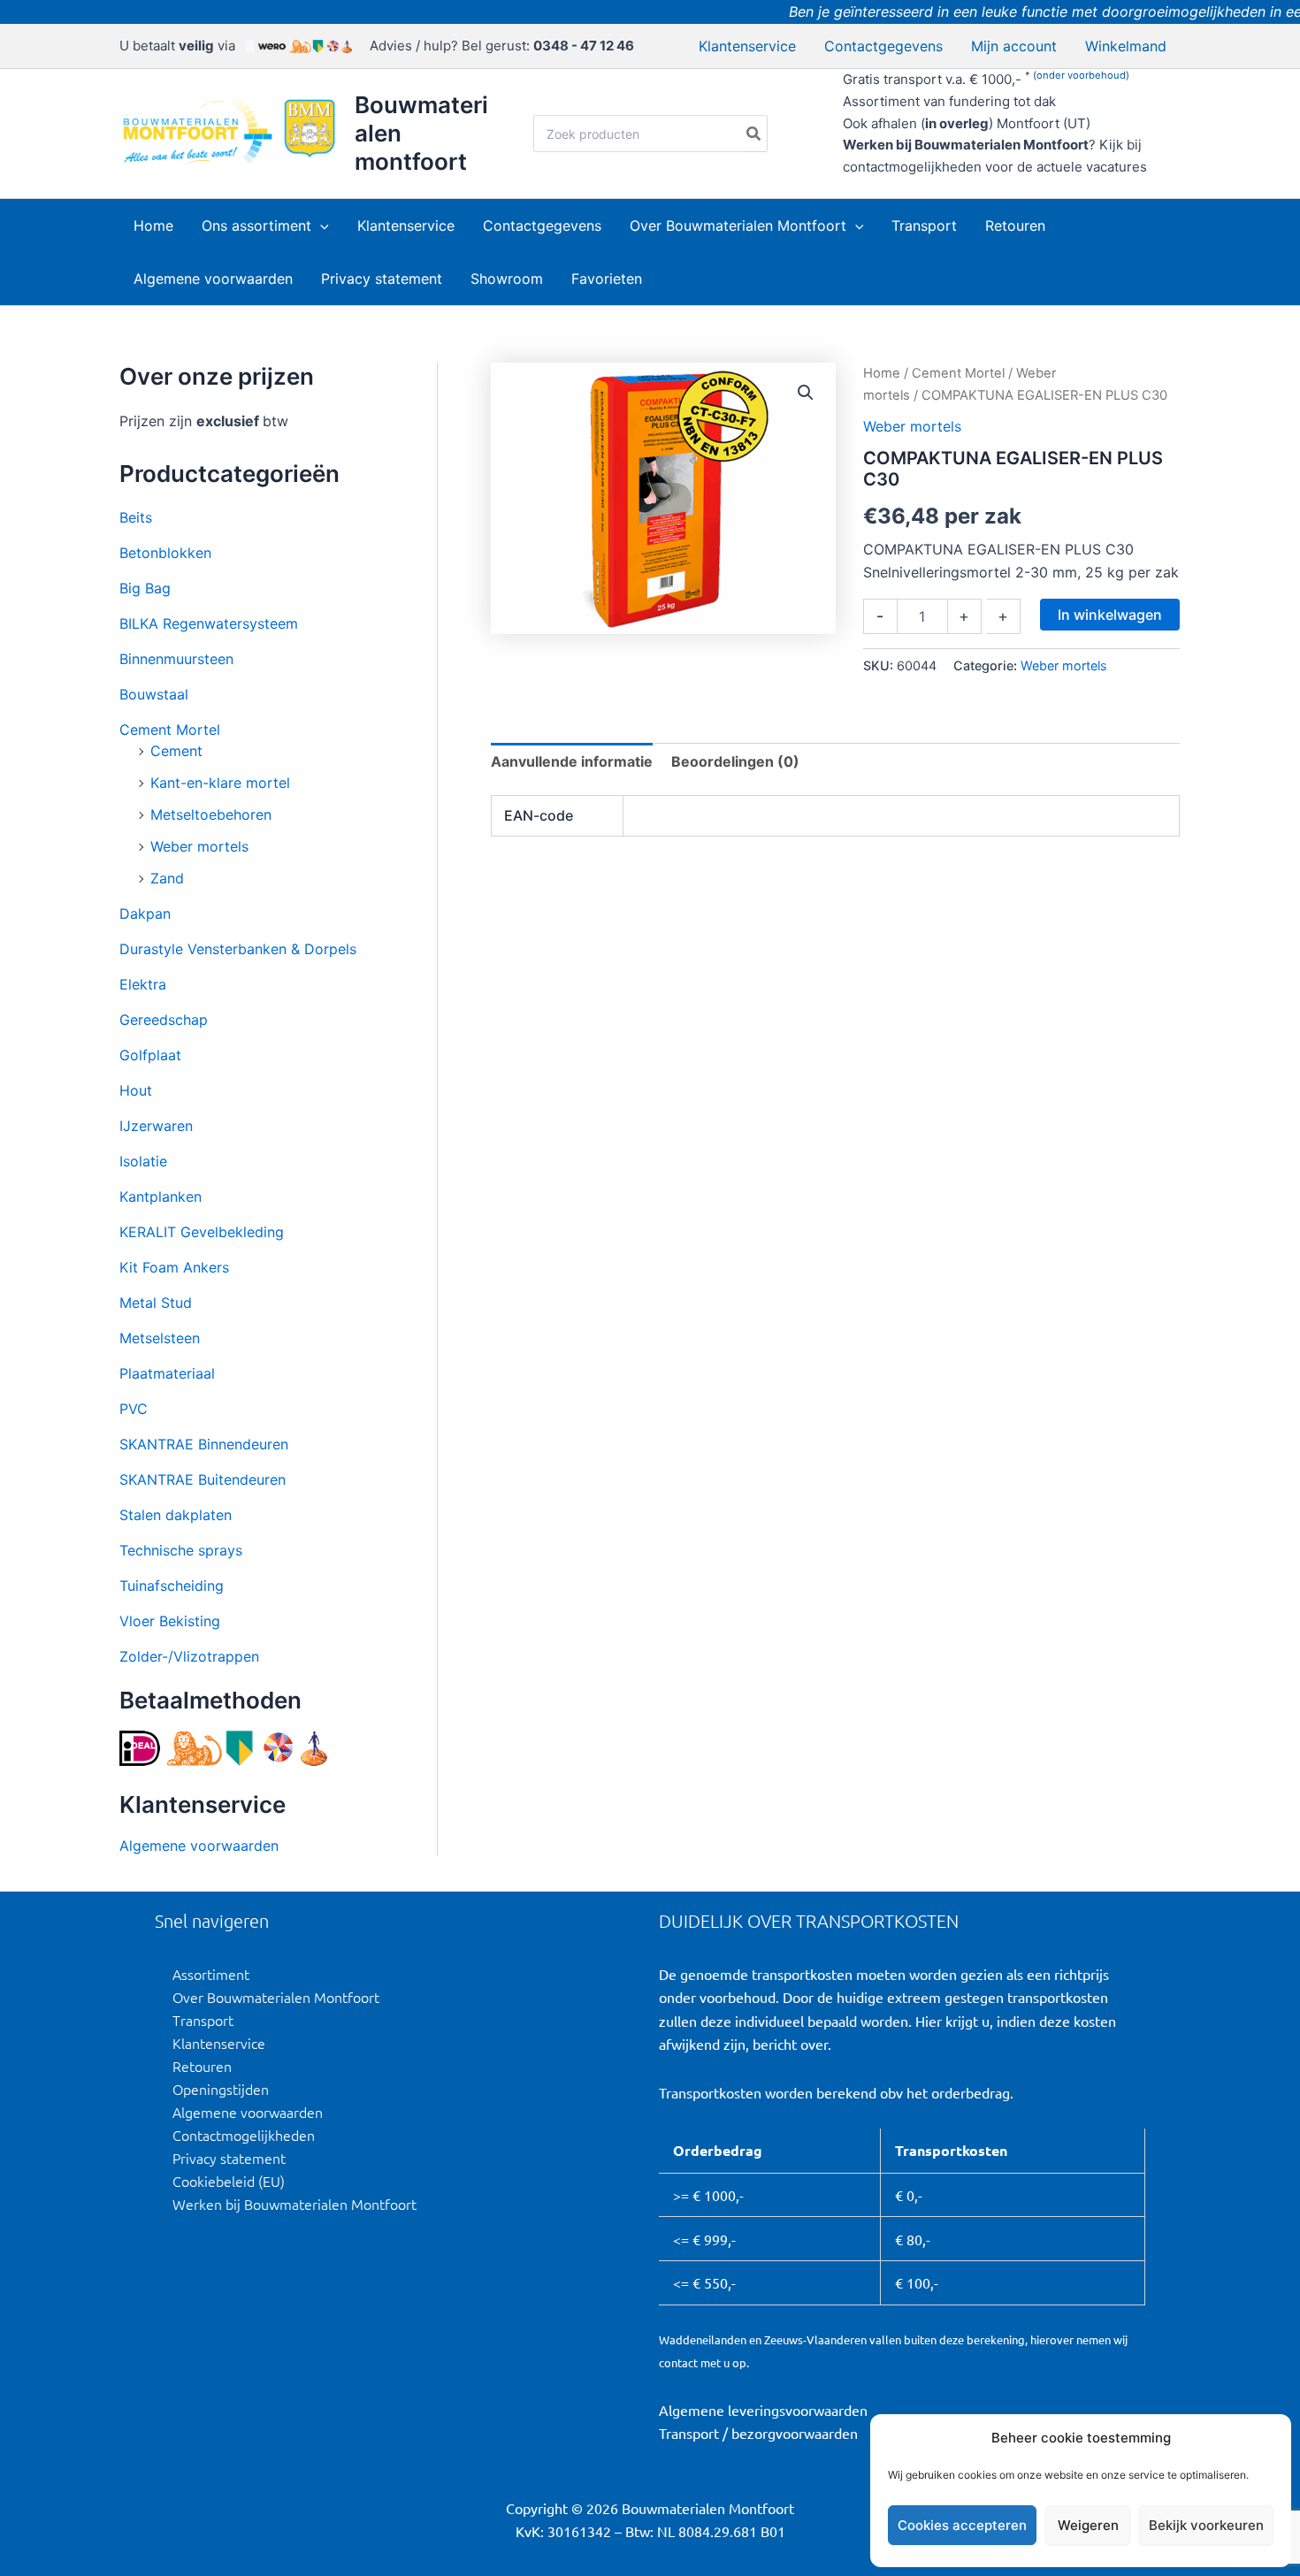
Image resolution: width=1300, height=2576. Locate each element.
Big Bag (145, 588)
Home (882, 373)
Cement (176, 751)
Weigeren (1088, 2525)
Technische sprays (181, 1550)
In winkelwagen (1110, 615)
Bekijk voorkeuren (1206, 2525)
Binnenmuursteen (176, 659)
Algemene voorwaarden (199, 1846)
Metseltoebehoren (211, 814)
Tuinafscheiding (172, 1586)
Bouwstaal (154, 694)
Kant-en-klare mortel (220, 783)
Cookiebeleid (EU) (229, 2181)
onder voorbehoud (1081, 75)
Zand (167, 878)
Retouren (202, 2066)
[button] (320, 225)
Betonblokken (165, 553)
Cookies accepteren (962, 2525)
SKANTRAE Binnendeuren (204, 1444)
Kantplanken (161, 1196)
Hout (136, 1090)
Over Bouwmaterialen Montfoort (276, 1997)
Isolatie (143, 1161)
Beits (136, 517)
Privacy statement (229, 2158)
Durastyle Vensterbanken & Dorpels (238, 949)
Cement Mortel (170, 730)
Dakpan (145, 913)
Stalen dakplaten (176, 1515)
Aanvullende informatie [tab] (572, 761)
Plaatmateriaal (167, 1373)
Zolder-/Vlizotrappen (189, 1656)
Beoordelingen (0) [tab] (735, 761)
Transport (203, 2020)
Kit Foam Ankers (174, 1267)
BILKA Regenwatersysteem (209, 623)
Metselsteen (160, 1338)
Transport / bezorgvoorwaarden (758, 2433)
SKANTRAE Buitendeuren (203, 1479)
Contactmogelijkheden (244, 2135)
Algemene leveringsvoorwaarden (763, 2410)
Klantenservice (219, 2043)
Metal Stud (156, 1303)
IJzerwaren (156, 1126)
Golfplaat (150, 1055)
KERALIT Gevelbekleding (202, 1232)
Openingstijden (221, 2089)
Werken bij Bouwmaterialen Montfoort (294, 2204)
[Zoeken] (754, 134)
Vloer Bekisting (170, 1621)
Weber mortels (199, 846)
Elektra (143, 984)
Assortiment (211, 1974)
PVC (134, 1409)
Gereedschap (164, 1020)
